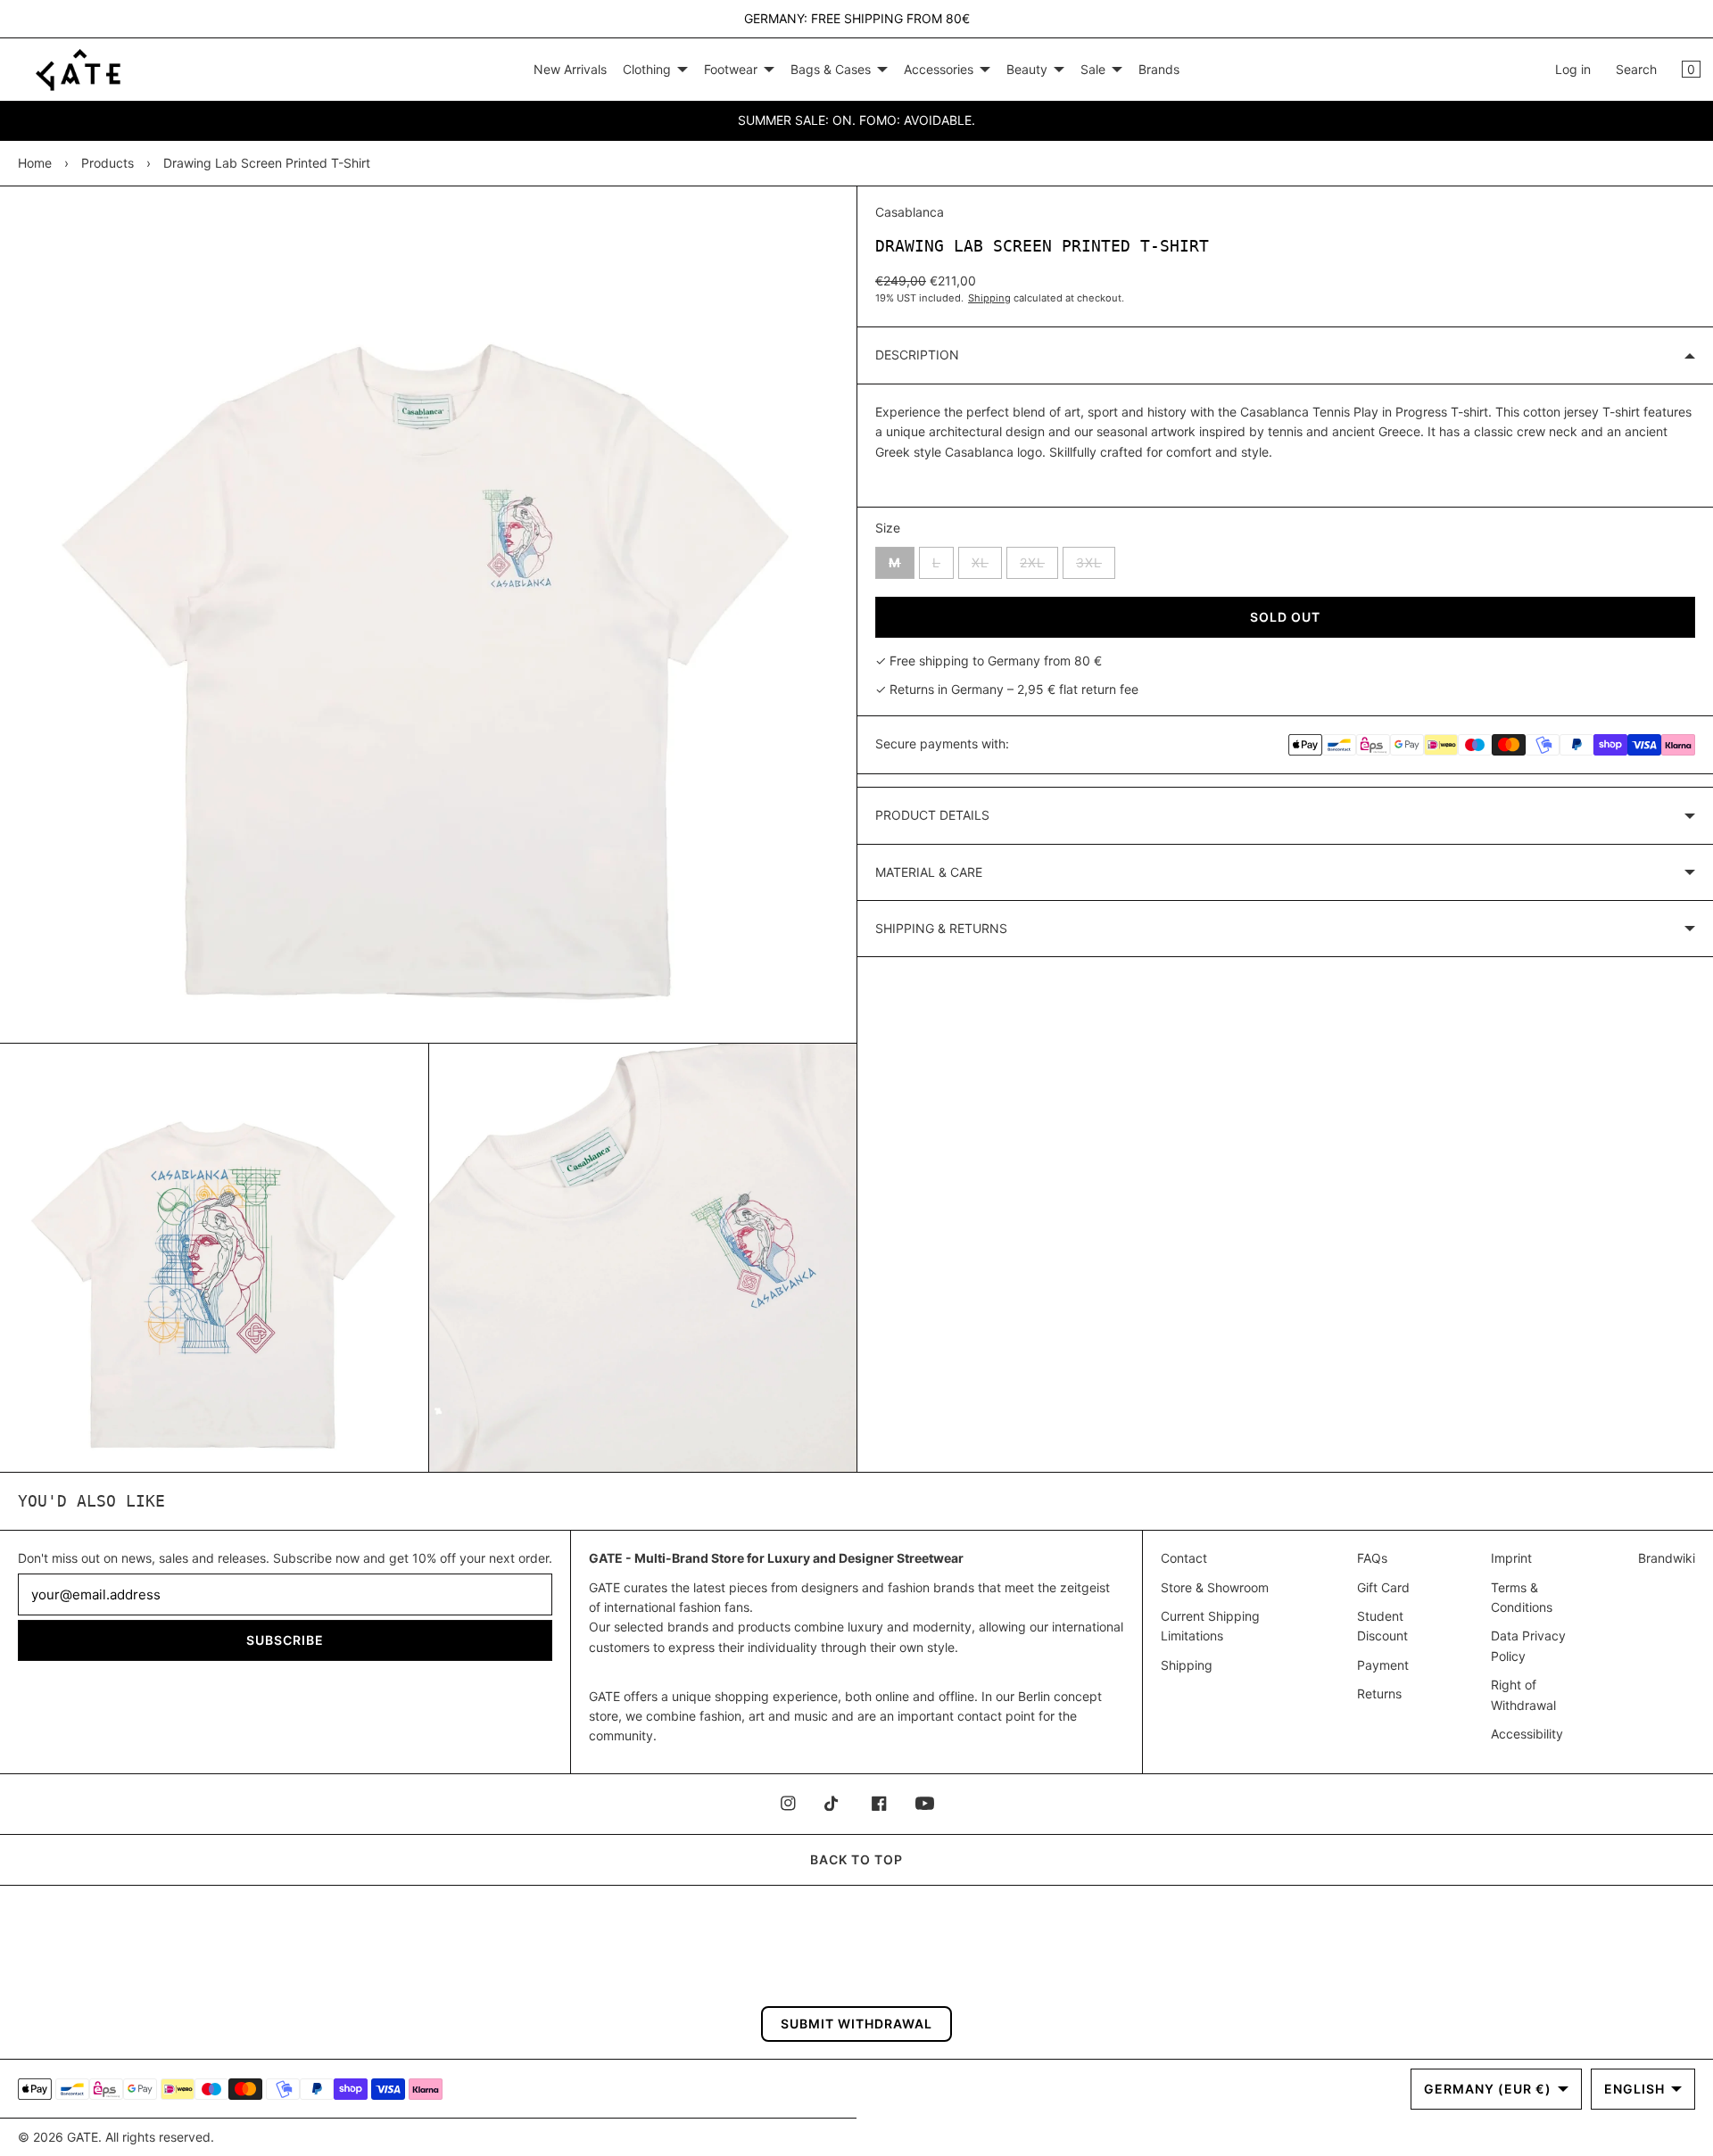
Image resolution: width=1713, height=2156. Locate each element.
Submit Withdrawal (856, 2024)
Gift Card (1383, 1587)
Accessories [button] (939, 69)
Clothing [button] (647, 69)
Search (1636, 69)
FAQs (1372, 1558)
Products (108, 163)
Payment (1383, 1665)
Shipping (989, 298)
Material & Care (929, 872)
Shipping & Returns (941, 928)
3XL (1096, 566)
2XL (1039, 566)
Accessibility (1527, 1734)
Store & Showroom (1215, 1587)
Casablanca (910, 212)
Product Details (932, 815)
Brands (1159, 69)
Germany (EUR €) (1488, 2089)
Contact (1184, 1558)
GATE (83, 2137)
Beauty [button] (1027, 69)
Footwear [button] (731, 69)
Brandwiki (1667, 1558)
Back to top (856, 1859)
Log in (1573, 69)
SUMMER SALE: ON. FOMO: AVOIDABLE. (856, 120)
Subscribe (285, 1640)
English (1634, 2089)
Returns (1379, 1693)
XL (987, 566)
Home (35, 163)
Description (917, 355)
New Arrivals (570, 69)
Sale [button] (1093, 69)
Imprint (1511, 1558)
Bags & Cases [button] (831, 69)
